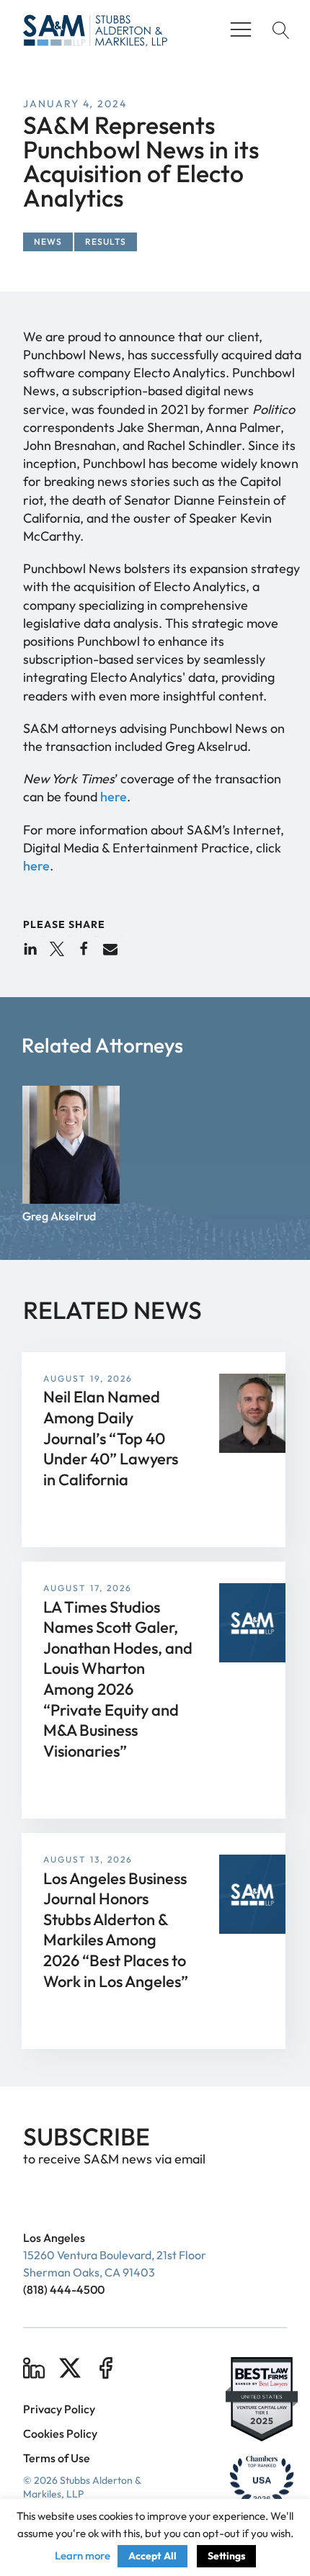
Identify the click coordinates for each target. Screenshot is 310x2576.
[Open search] (278, 30)
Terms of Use (57, 2458)
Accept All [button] (152, 2556)
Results (106, 242)
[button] (30, 949)
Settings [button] (226, 2556)
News (48, 242)
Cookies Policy (60, 2433)
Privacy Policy (59, 2409)
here (114, 797)
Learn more (83, 2555)
